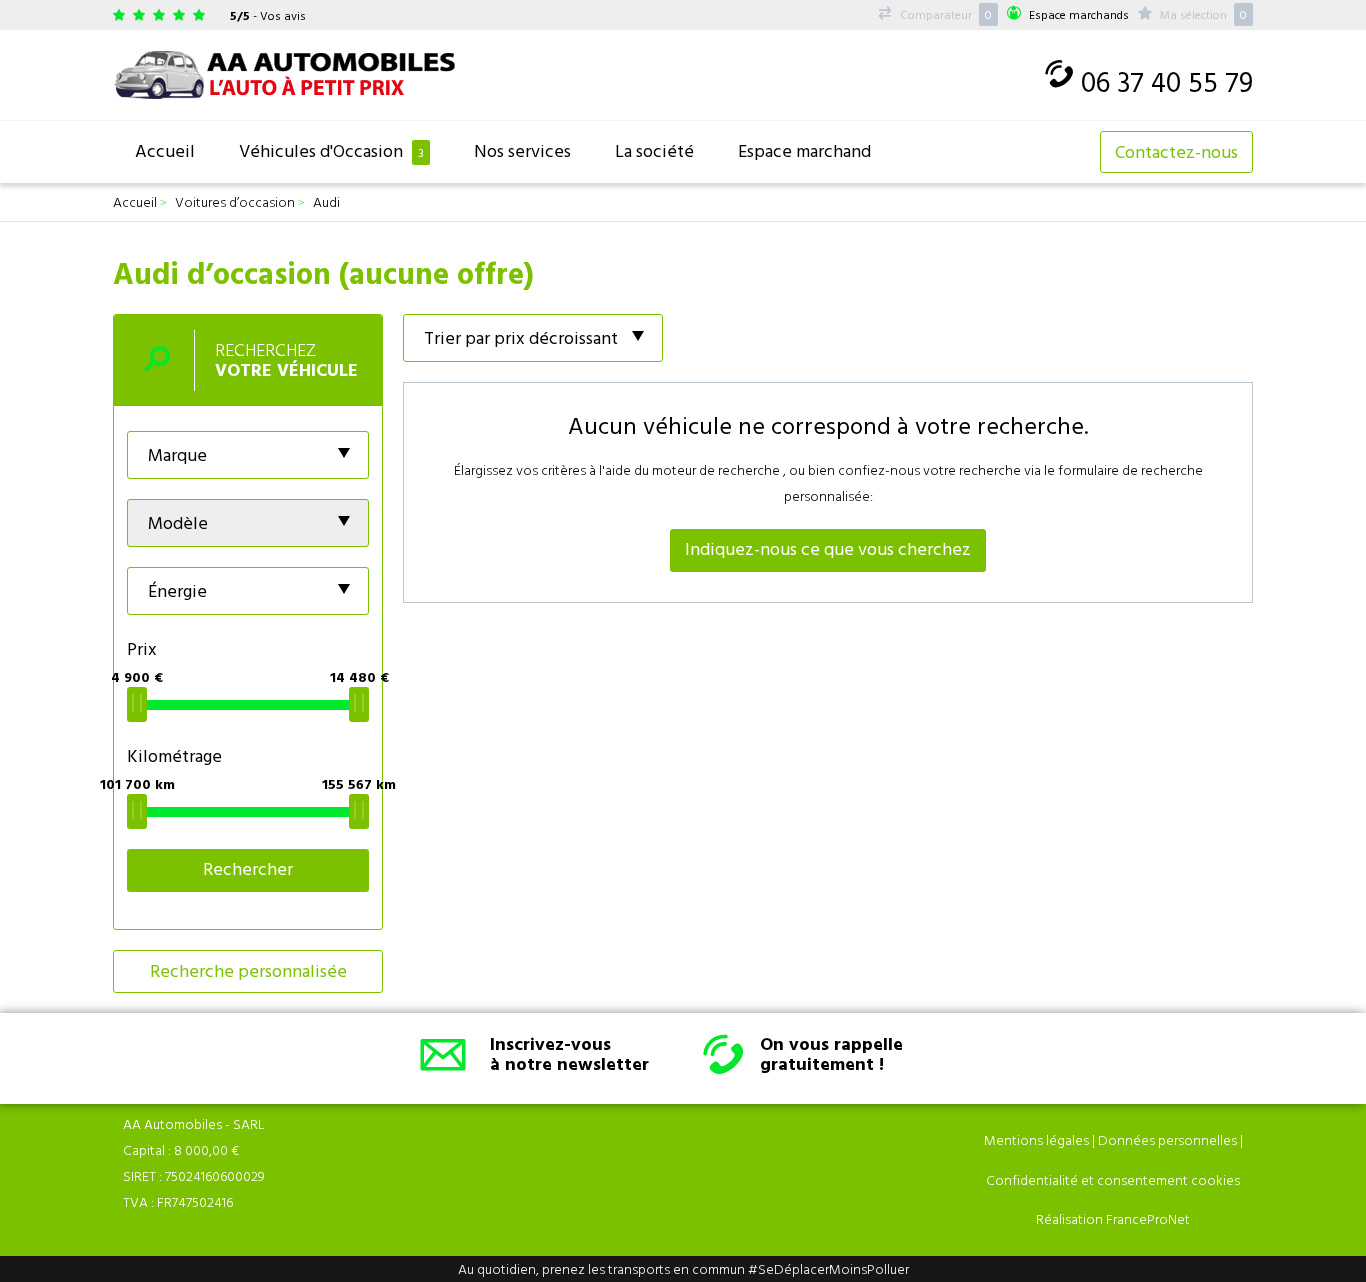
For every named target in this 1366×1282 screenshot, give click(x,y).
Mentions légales (1036, 1139)
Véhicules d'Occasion (331, 150)
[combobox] (248, 455)
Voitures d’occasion (235, 201)
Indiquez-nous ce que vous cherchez (828, 548)
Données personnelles (1167, 1139)
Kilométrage (174, 755)
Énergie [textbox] (177, 590)
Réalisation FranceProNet (1113, 1218)
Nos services (522, 150)
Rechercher (248, 868)
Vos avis (283, 15)
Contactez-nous (1176, 151)
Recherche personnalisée (248, 970)
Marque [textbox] (177, 454)
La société (654, 150)
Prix (142, 648)
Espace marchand (804, 150)
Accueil (165, 150)
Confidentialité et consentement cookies (1113, 1179)
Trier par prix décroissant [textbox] (521, 337)
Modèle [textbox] (178, 522)
